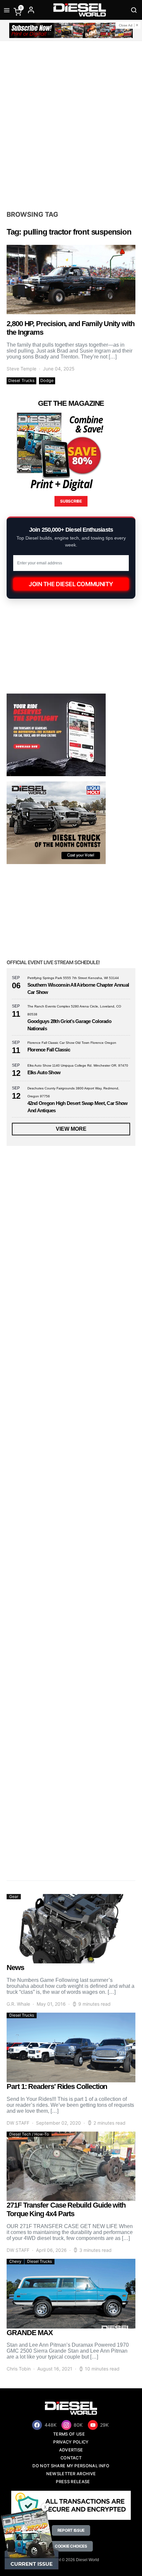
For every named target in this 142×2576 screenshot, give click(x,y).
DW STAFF (18, 2123)
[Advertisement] (71, 125)
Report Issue (71, 2530)
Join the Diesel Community (71, 584)
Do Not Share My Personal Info (71, 2466)
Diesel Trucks (21, 380)
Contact (71, 2458)
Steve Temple (21, 369)
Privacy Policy (71, 2442)
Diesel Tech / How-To (29, 2134)
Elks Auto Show (44, 1072)
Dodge (47, 380)
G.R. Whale (18, 2004)
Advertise (71, 2450)
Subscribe (71, 501)
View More (71, 1129)
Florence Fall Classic (49, 1050)
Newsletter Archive (71, 2474)
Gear (14, 1896)
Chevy (15, 2261)
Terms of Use (69, 2434)
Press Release (73, 2482)
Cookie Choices (71, 2546)
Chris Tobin (19, 2369)
